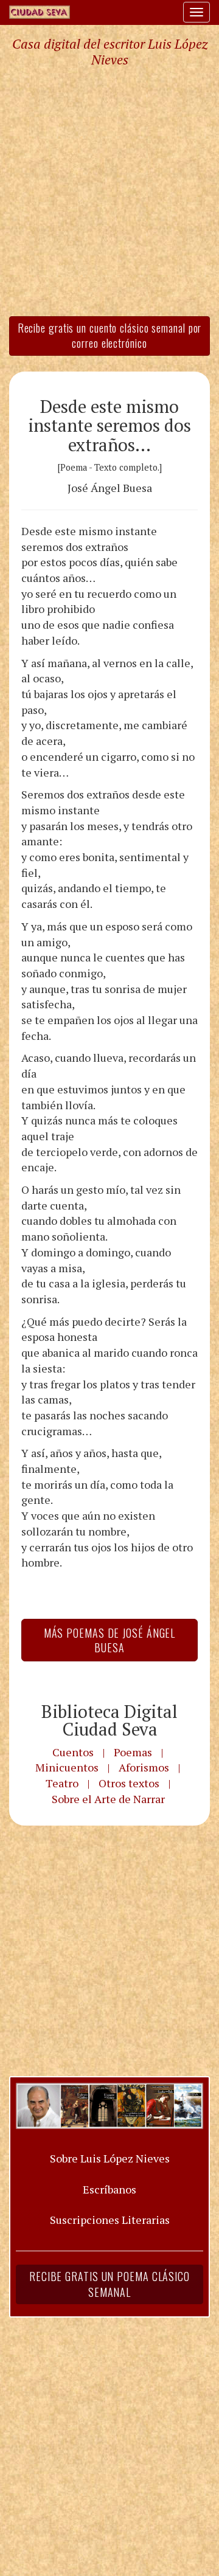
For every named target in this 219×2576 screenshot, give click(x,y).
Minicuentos (67, 1767)
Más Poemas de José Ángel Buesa (110, 1640)
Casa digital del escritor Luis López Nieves (110, 52)
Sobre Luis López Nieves (110, 2158)
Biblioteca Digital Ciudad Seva (109, 1720)
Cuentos (73, 1752)
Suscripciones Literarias (110, 2220)
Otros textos (129, 1783)
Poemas (133, 1752)
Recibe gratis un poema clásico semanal (109, 2284)
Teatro (62, 1783)
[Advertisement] (109, 191)
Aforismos (144, 1767)
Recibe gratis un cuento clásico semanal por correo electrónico (110, 336)
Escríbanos (109, 2189)
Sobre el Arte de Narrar (108, 1799)
